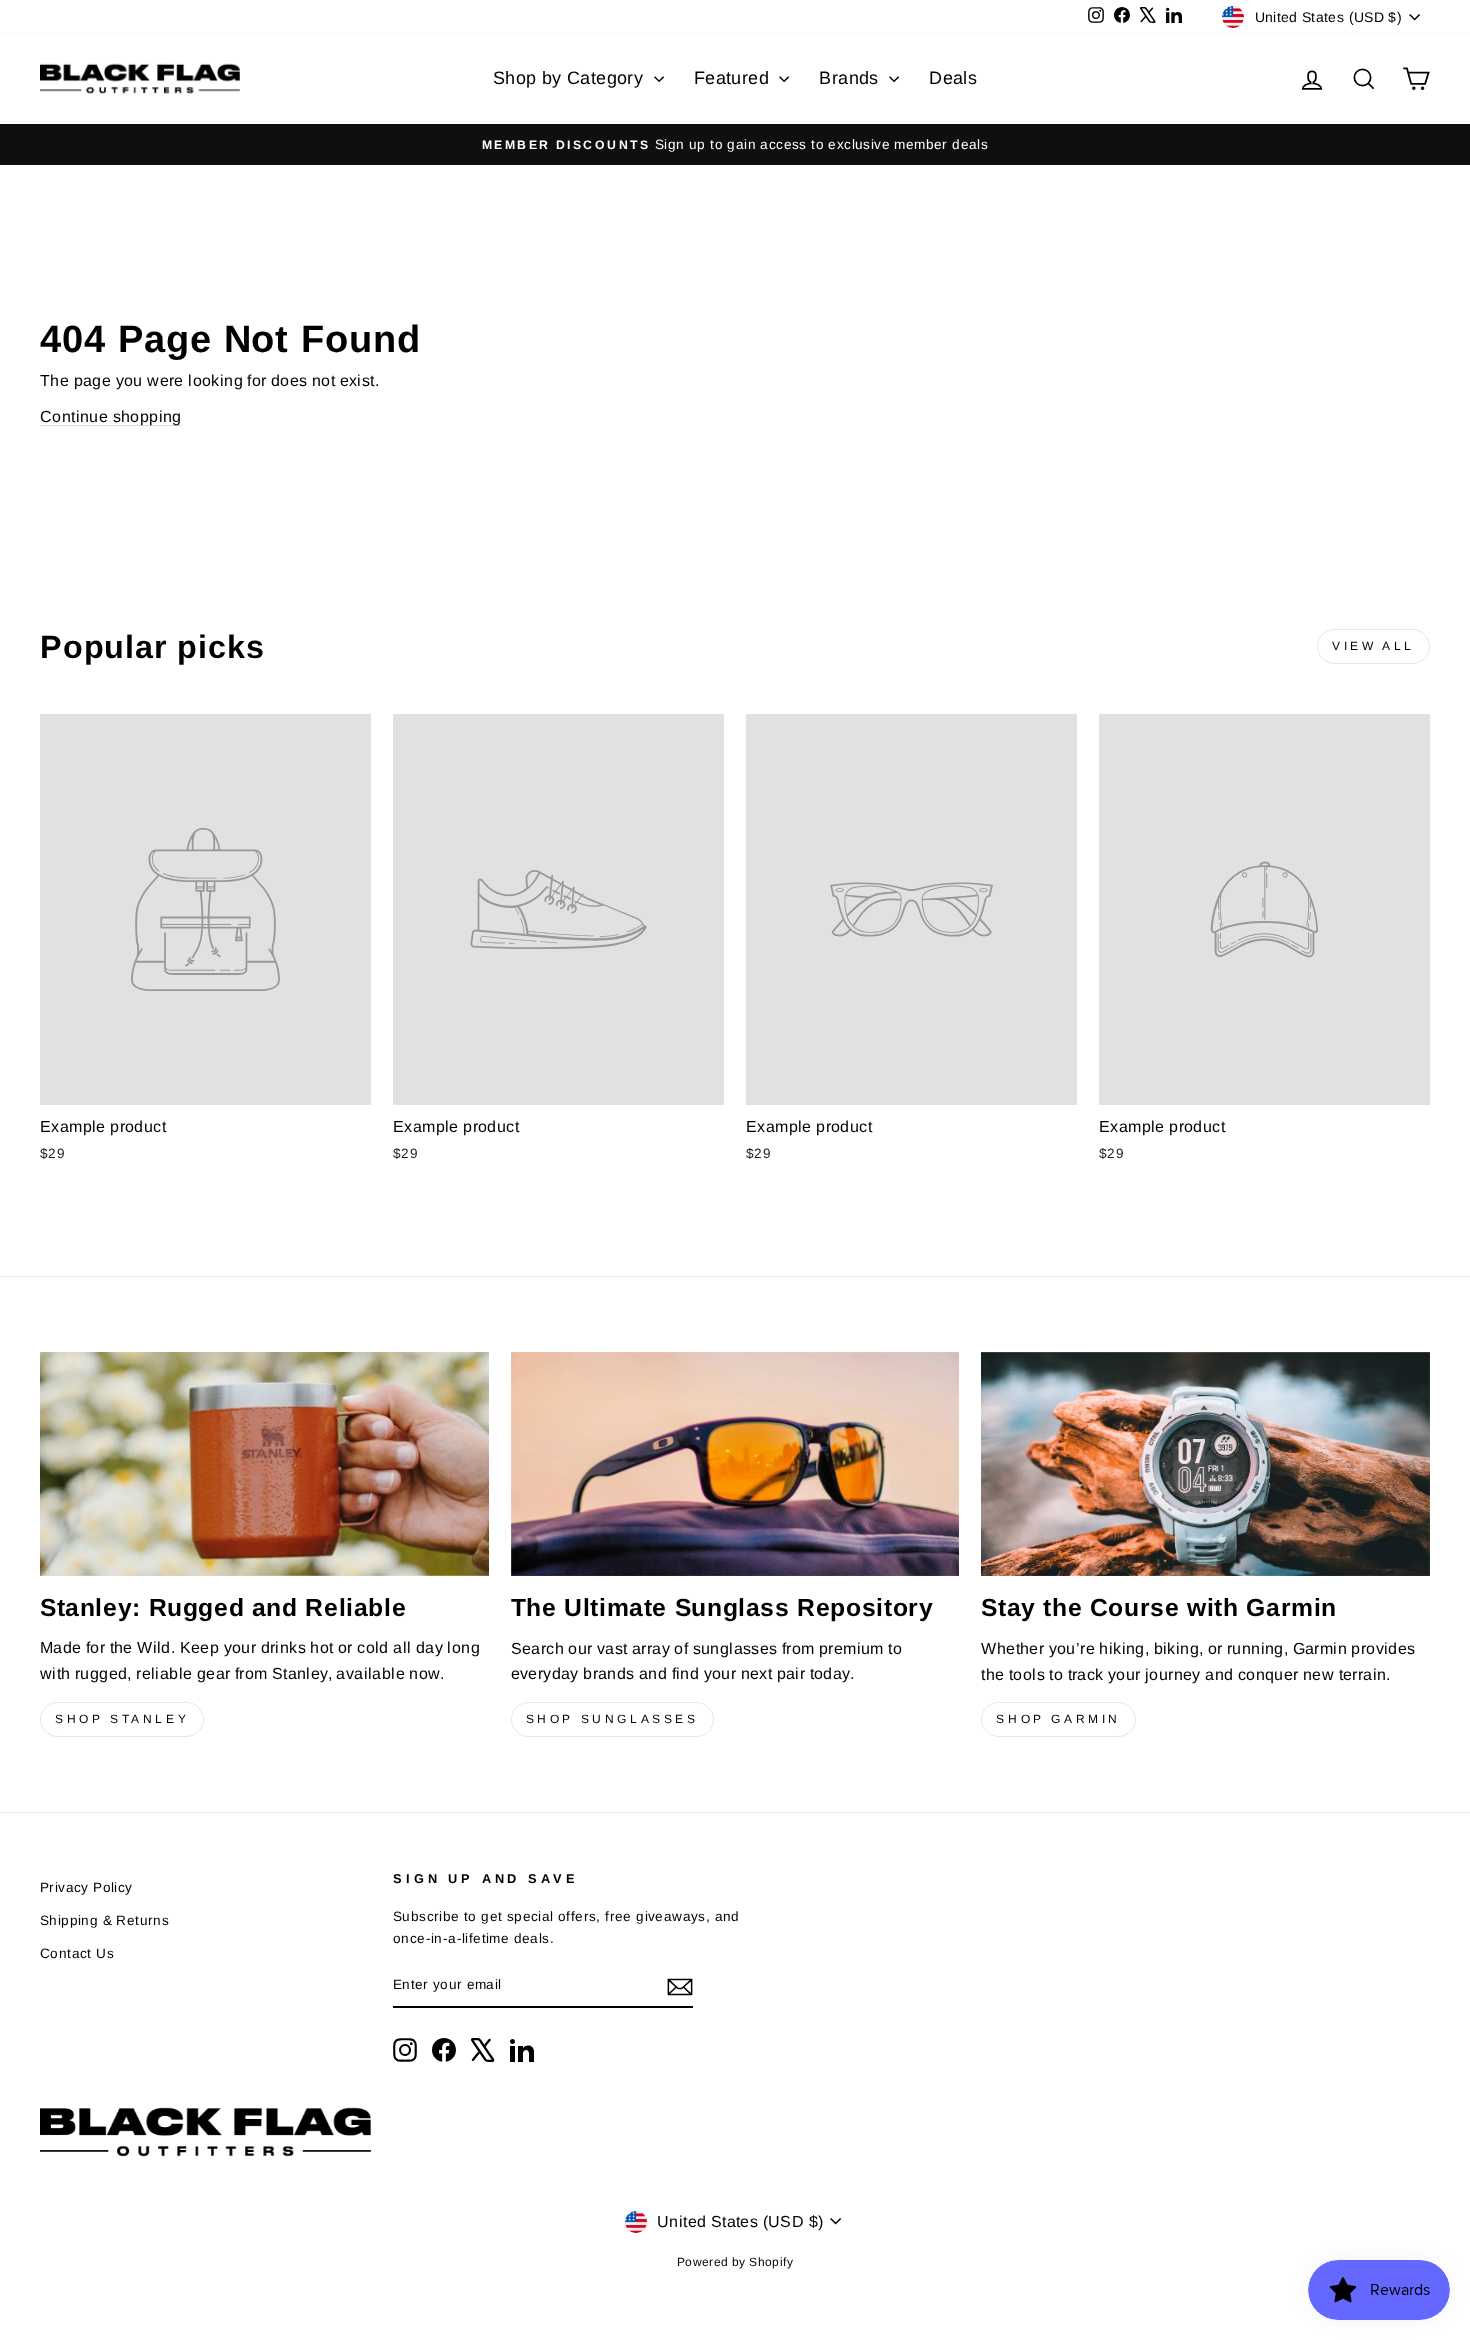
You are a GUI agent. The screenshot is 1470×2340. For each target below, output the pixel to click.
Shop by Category (571, 78)
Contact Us (77, 1953)
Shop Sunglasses (612, 1719)
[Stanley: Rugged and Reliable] (264, 1464)
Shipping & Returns (104, 1920)
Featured (734, 78)
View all (1373, 646)
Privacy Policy (86, 1887)
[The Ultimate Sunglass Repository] (735, 1464)
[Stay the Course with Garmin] (1205, 1464)
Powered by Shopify (735, 2262)
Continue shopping (111, 416)
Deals (953, 78)
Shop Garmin (1058, 1719)
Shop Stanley (122, 1719)
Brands (851, 78)
